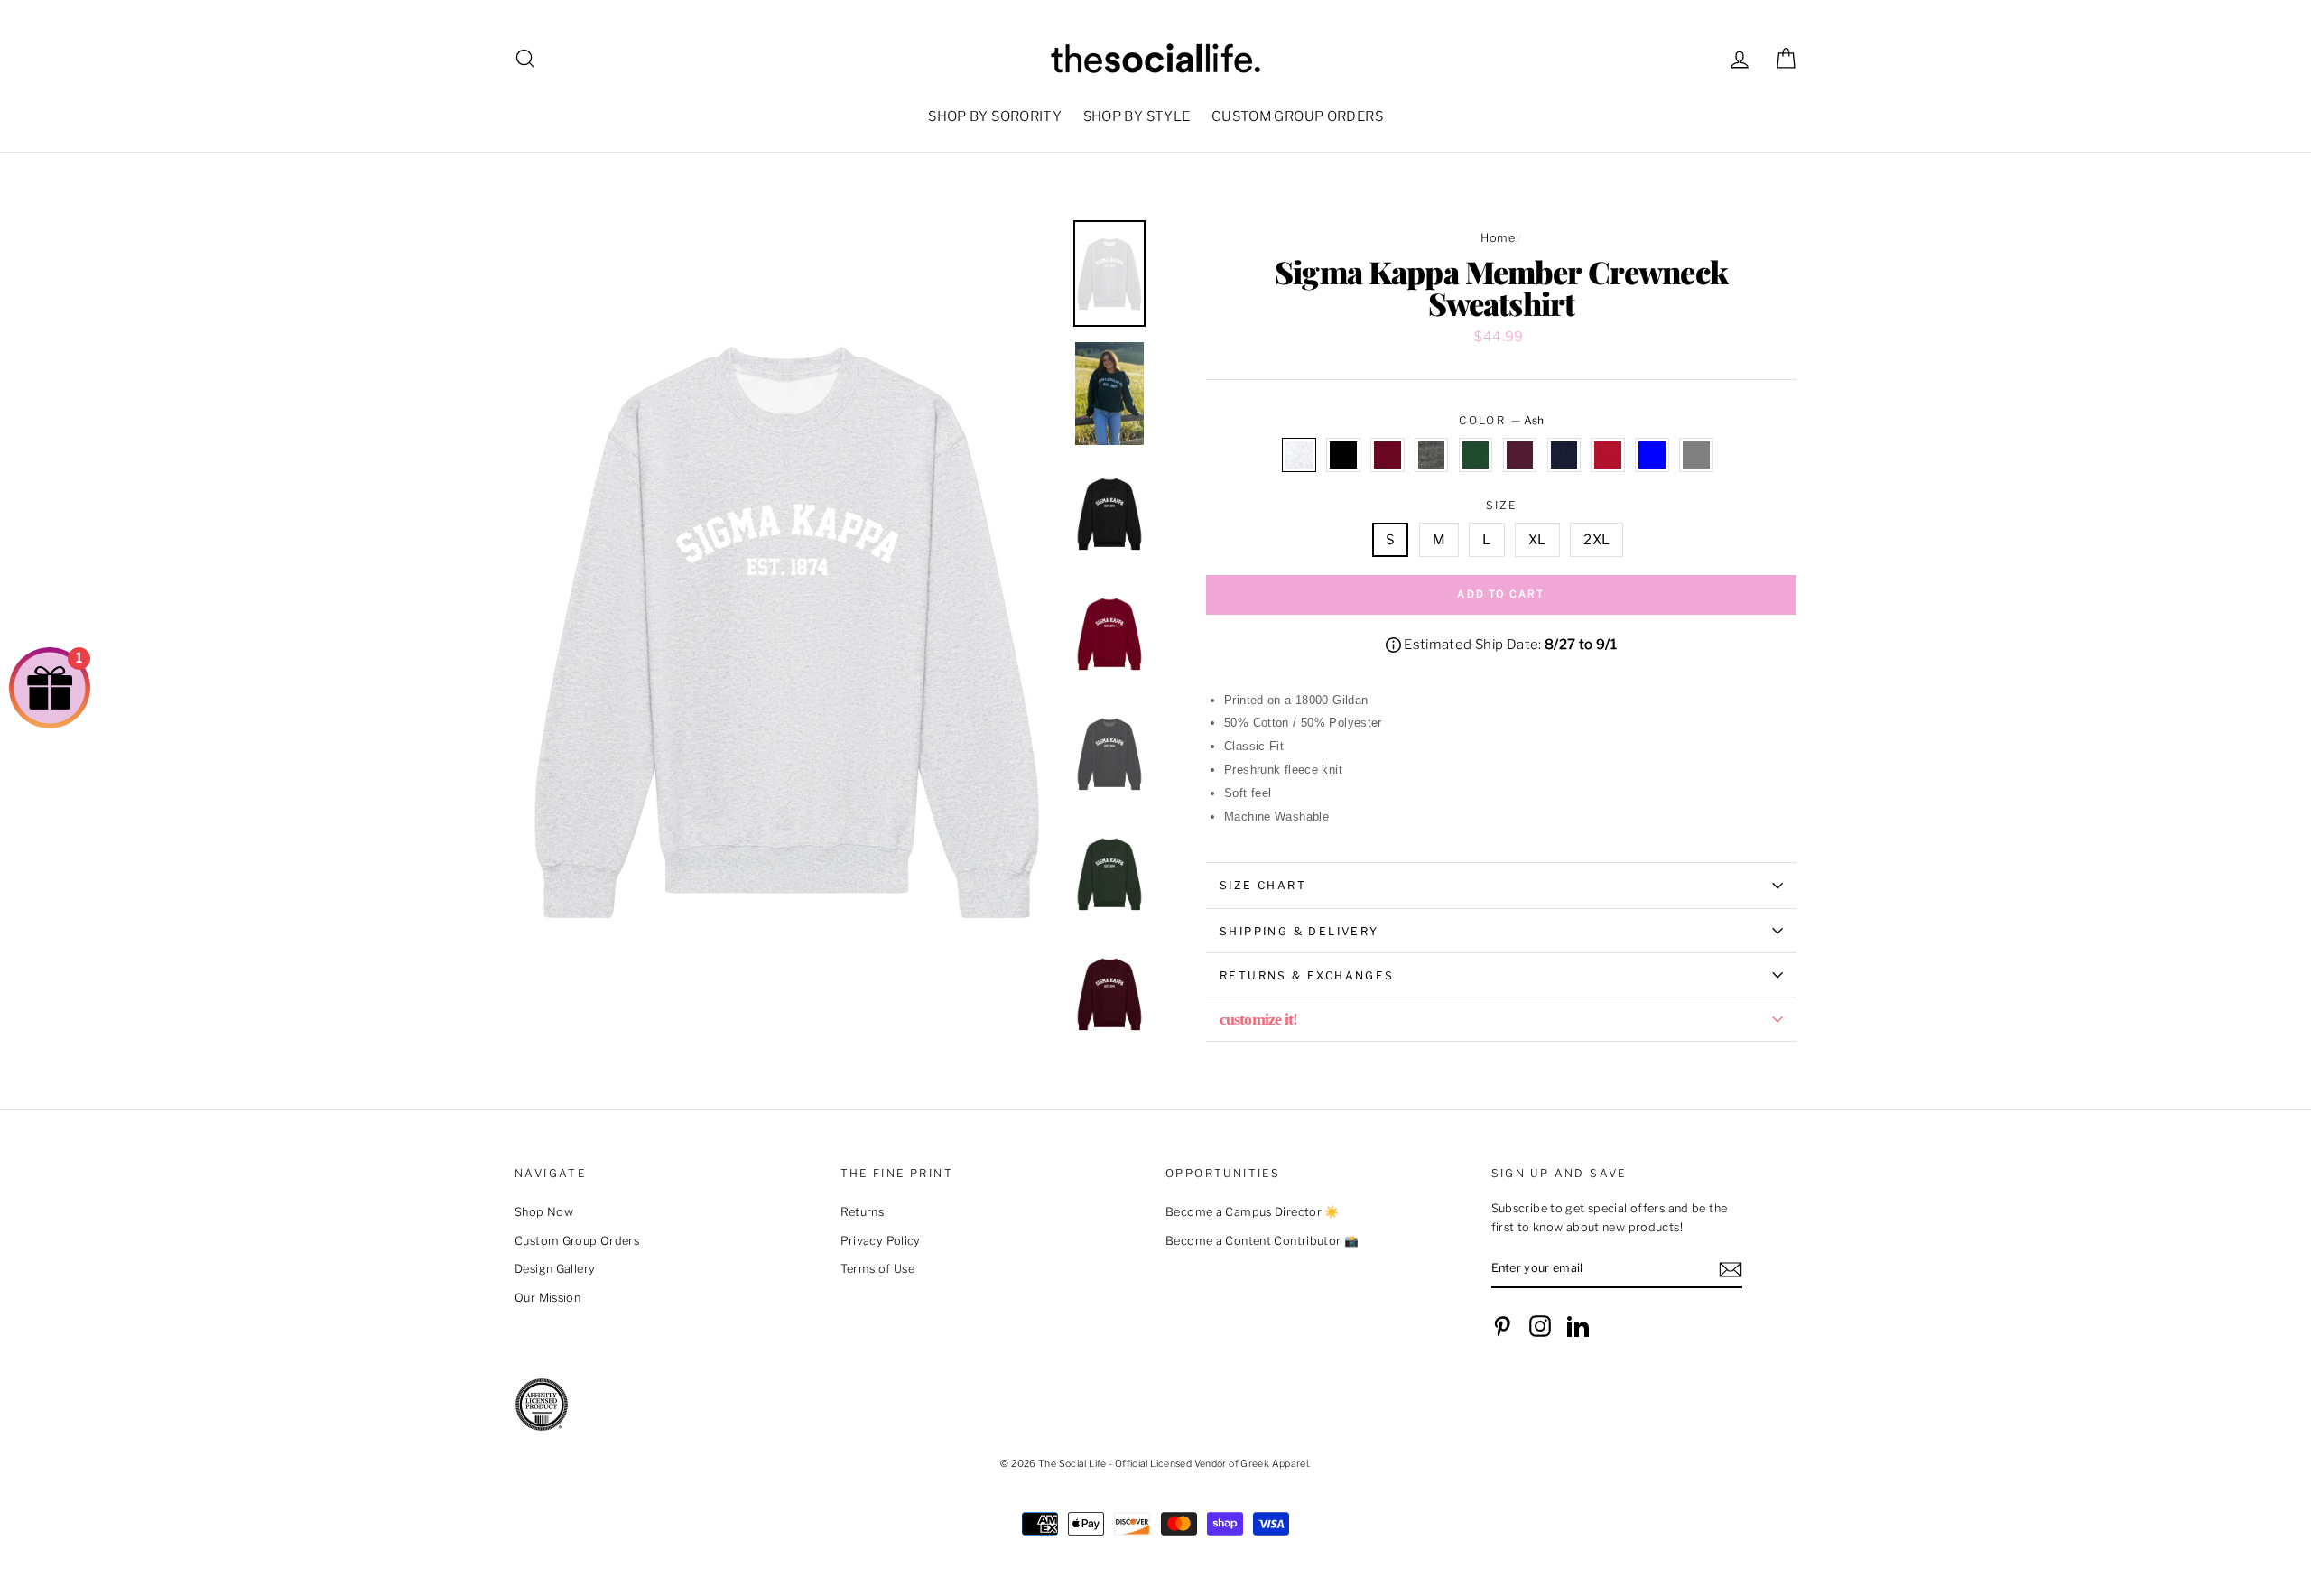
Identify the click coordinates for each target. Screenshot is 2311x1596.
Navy (1564, 455)
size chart (1263, 885)
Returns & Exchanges (1307, 975)
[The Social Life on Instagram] (1540, 1326)
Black (1343, 455)
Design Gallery (555, 1269)
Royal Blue (1652, 455)
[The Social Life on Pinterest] (1502, 1326)
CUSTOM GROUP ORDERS (1297, 116)
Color (1501, 420)
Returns (863, 1212)
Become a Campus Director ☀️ (1253, 1212)
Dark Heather (1432, 455)
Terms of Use (878, 1269)
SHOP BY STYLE (1137, 116)
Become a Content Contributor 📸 (1262, 1241)
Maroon (1520, 455)
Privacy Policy (881, 1241)
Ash (1299, 455)
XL (1537, 540)
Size (1502, 505)
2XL (1596, 540)
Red (1608, 455)
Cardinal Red (1388, 455)
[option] (787, 629)
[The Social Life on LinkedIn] (1578, 1326)
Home (1498, 238)
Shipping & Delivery (1299, 931)
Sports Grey (1696, 455)
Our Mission (548, 1298)
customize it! (1258, 1019)
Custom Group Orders (577, 1241)
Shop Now (544, 1212)
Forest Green (1476, 455)
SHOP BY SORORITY (995, 116)
